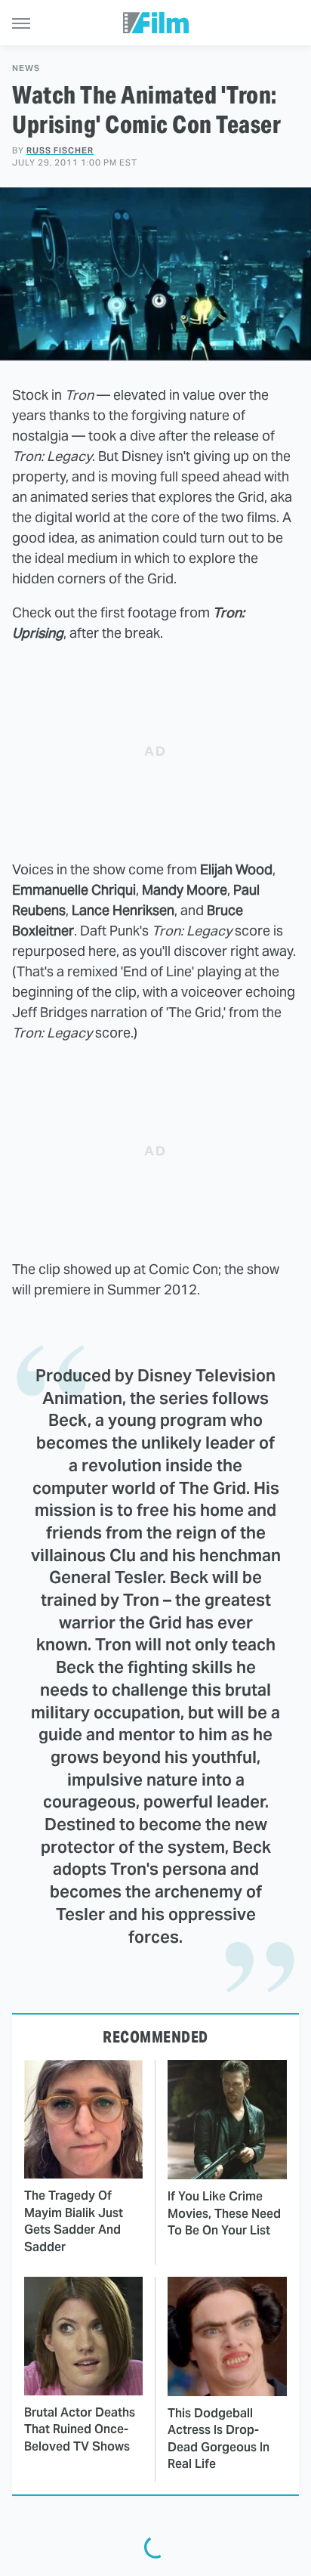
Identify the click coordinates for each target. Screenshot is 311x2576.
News (26, 68)
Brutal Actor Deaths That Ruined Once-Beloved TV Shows (80, 2429)
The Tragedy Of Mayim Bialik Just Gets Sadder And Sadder (74, 2221)
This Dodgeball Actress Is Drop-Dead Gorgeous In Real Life (219, 2438)
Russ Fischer (60, 150)
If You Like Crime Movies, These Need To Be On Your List (224, 2213)
